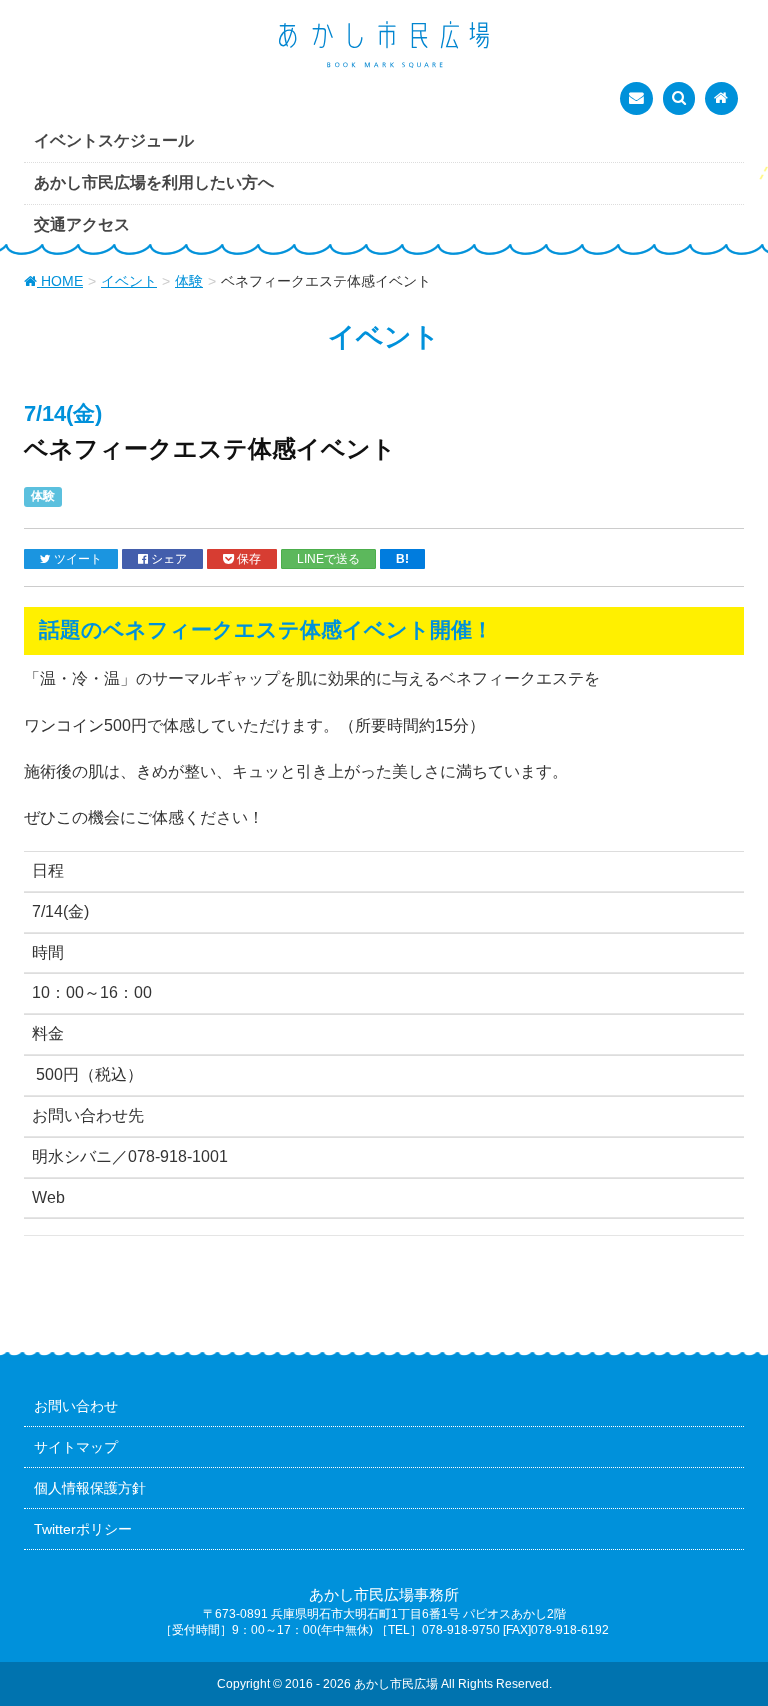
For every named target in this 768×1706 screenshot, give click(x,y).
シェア (167, 558)
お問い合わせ (76, 1406)
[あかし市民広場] (384, 46)
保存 (247, 558)
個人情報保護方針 (90, 1488)
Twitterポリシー (83, 1529)
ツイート (76, 558)
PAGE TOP (729, 1637)
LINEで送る (328, 558)
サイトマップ (76, 1447)
